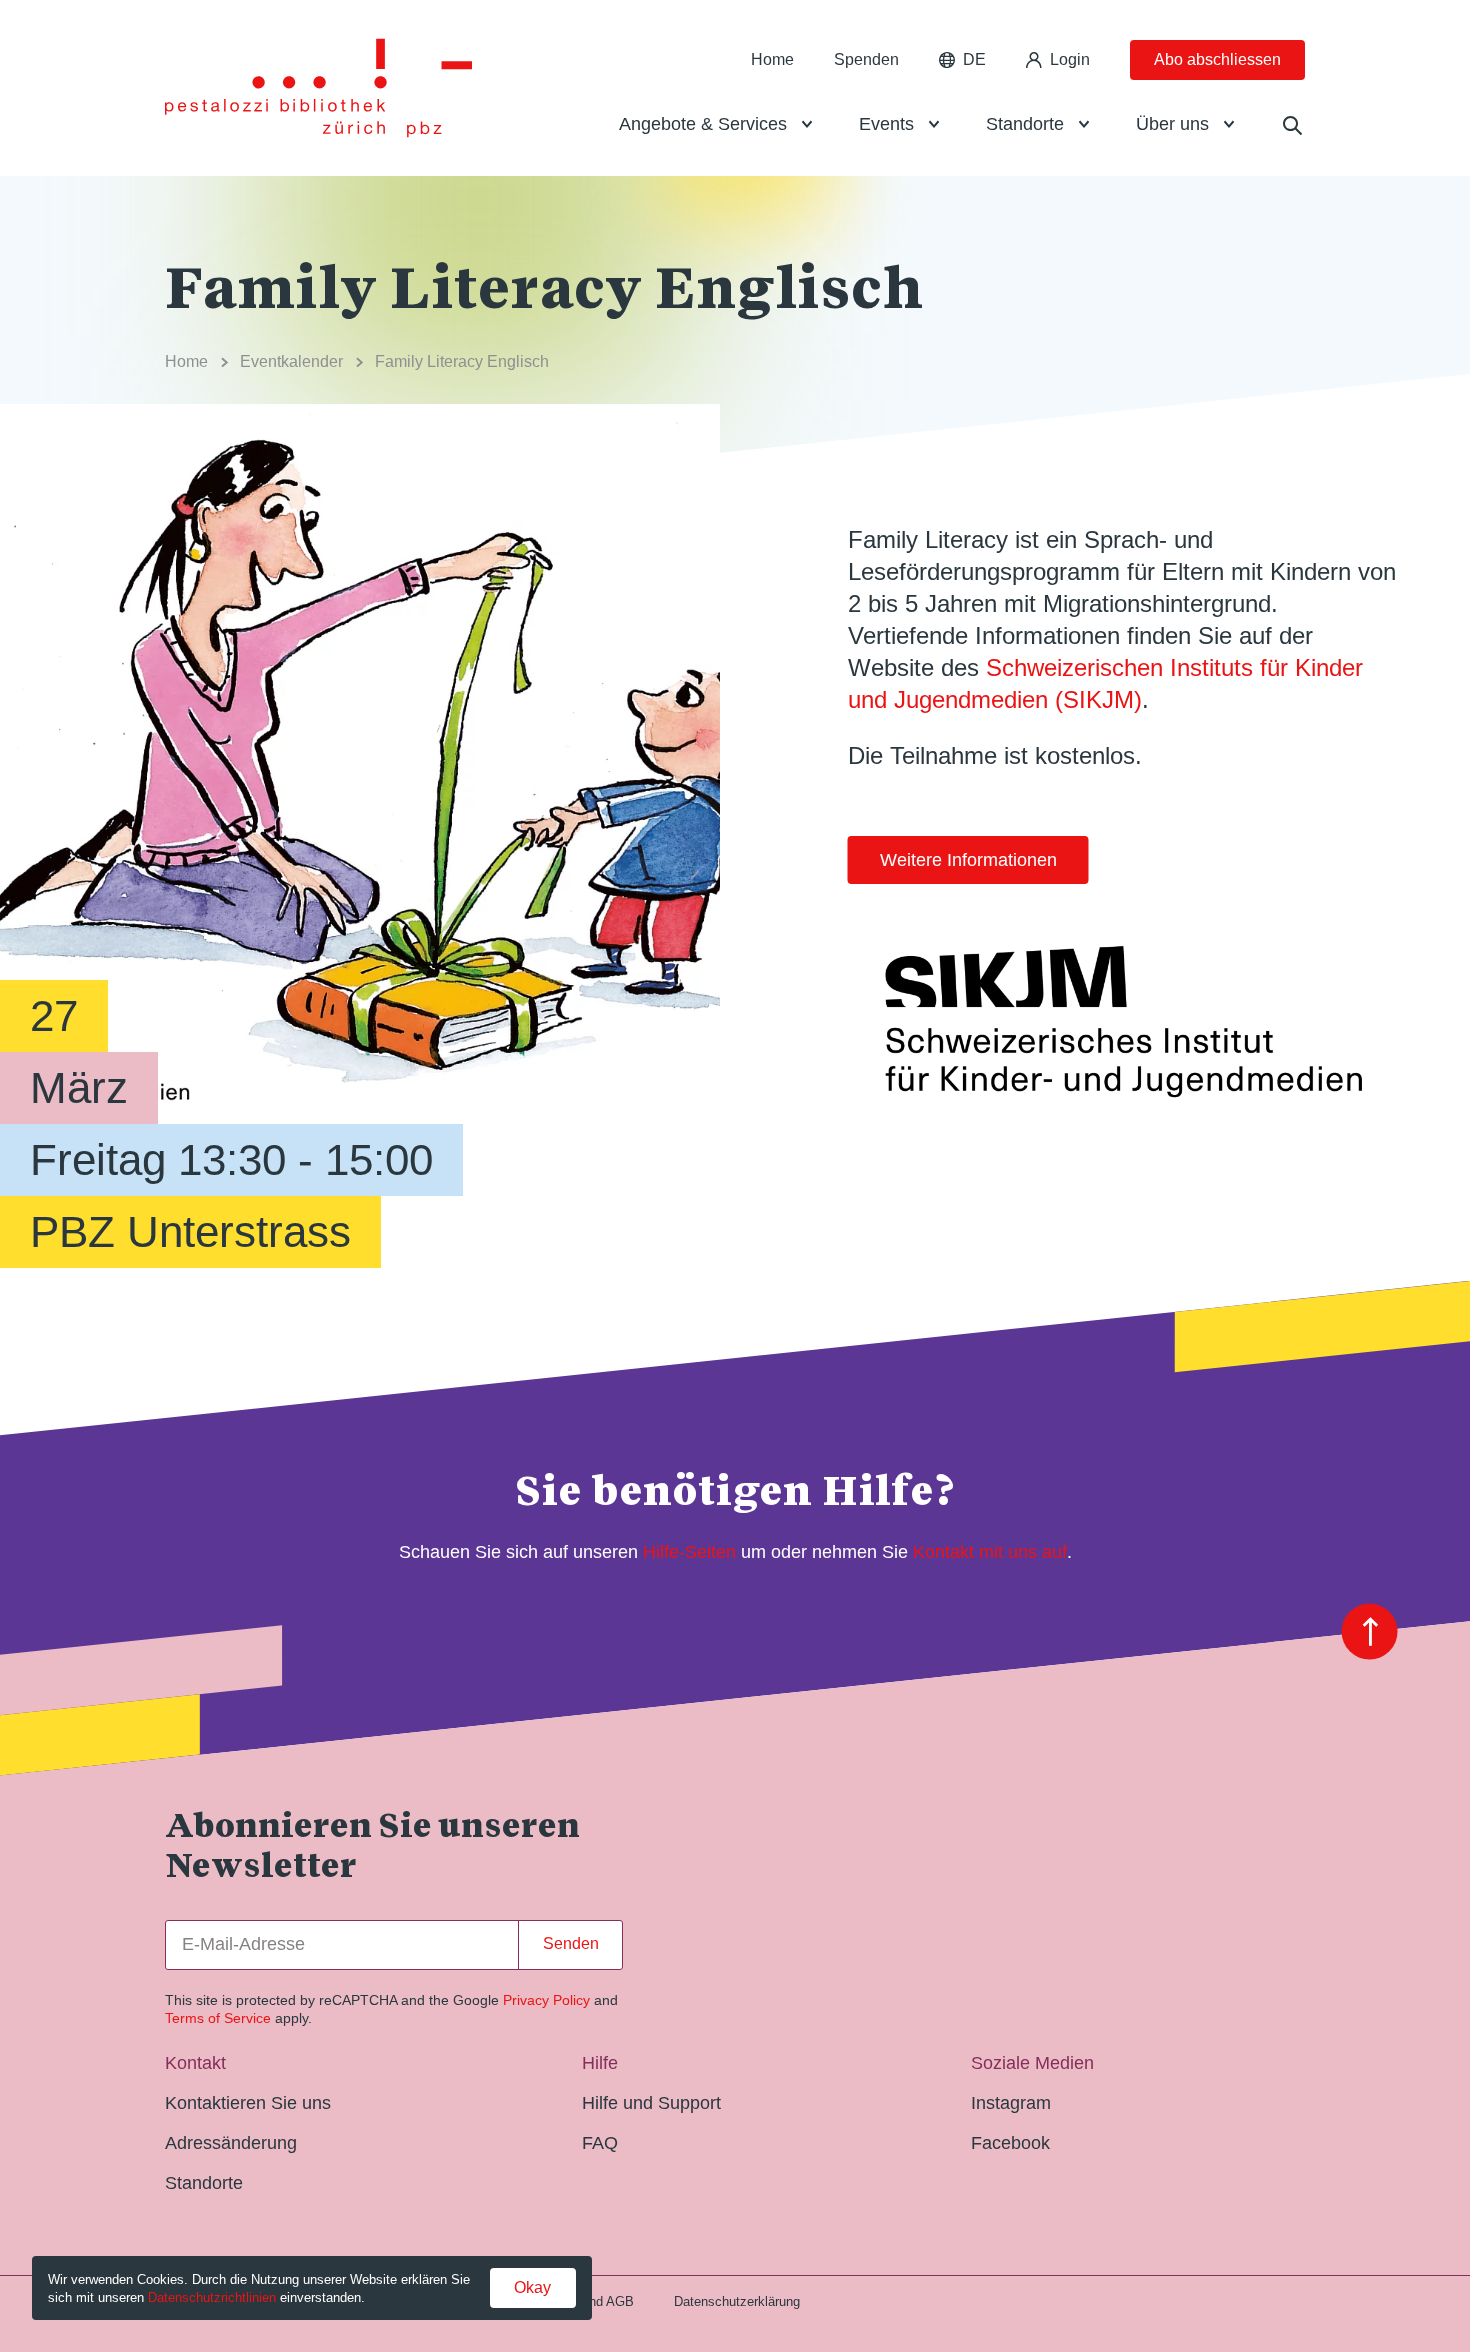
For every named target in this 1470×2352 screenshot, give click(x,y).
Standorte (1025, 124)
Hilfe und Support (651, 2103)
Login (1070, 59)
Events (886, 124)
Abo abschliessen (1217, 59)
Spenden (866, 59)
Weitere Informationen (968, 860)
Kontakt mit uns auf (990, 1552)
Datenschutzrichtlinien (212, 2297)
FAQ (600, 2143)
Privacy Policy (546, 2000)
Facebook (1010, 2143)
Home (772, 59)
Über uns (1172, 124)
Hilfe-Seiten (689, 1552)
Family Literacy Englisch (462, 361)
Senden (571, 1943)
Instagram (1011, 2103)
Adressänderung (231, 2143)
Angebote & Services (703, 124)
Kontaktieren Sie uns (248, 2103)
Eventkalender (291, 361)
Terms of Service (218, 2018)
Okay (532, 2287)
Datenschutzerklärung (737, 2301)
